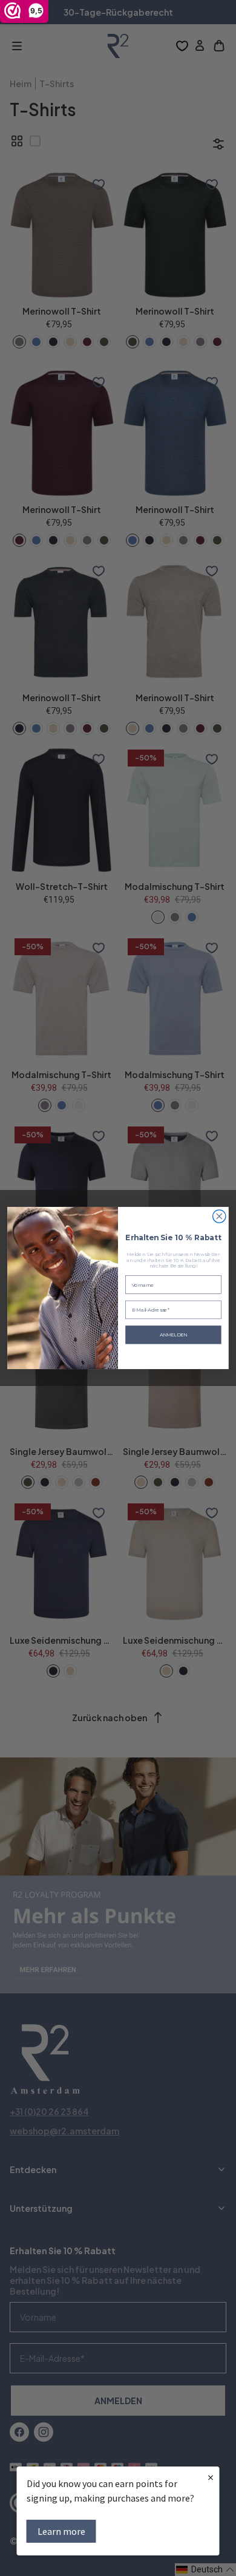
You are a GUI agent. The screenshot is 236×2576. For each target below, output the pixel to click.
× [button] (211, 2477)
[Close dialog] (219, 1216)
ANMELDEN (174, 1335)
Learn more (61, 2531)
